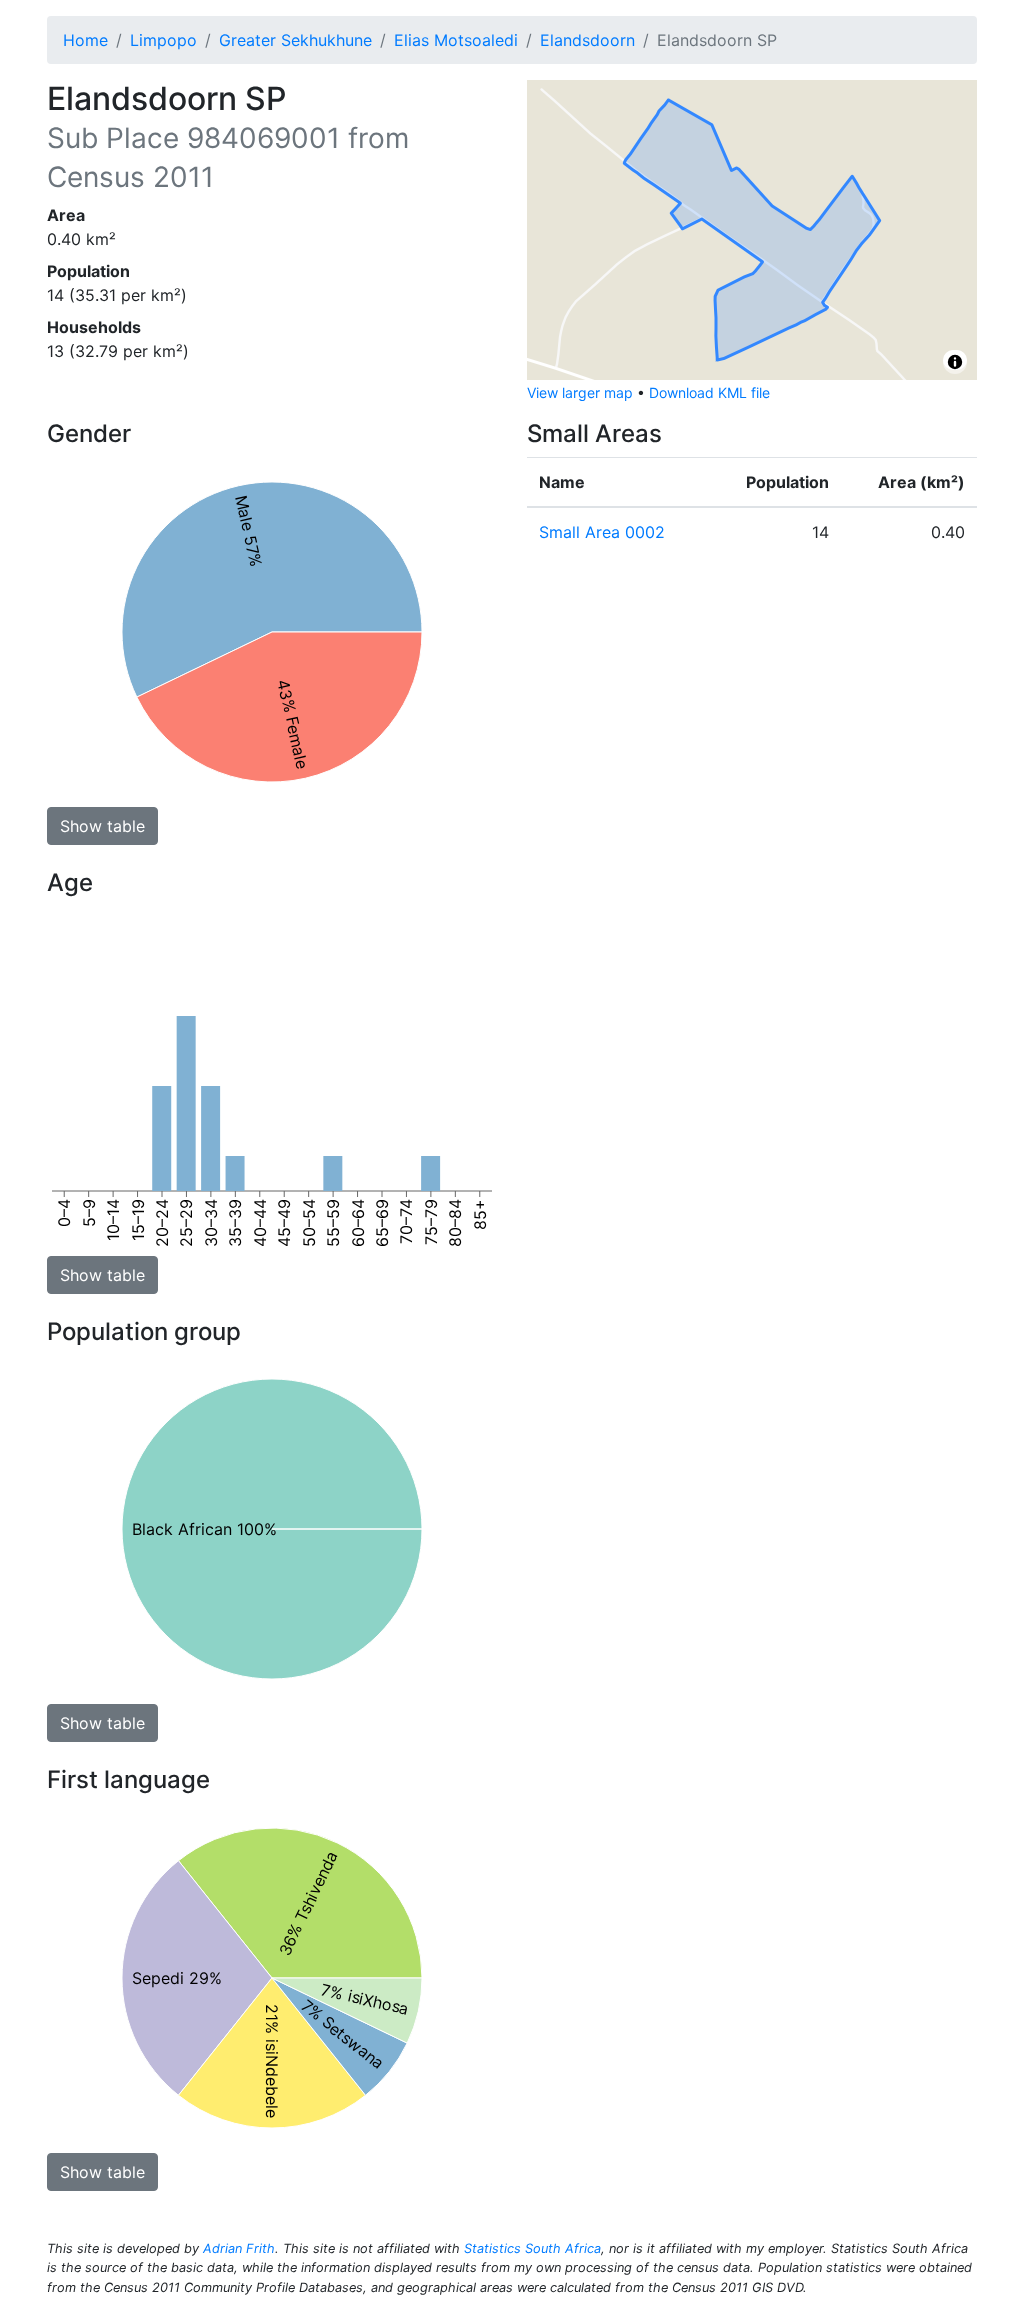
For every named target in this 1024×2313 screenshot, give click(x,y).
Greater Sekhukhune (295, 40)
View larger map (580, 392)
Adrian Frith (239, 2248)
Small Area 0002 (602, 532)
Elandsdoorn (587, 40)
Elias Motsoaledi (456, 40)
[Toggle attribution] (955, 362)
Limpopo (163, 40)
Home (85, 40)
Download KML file (709, 392)
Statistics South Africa (532, 2248)
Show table (102, 826)
